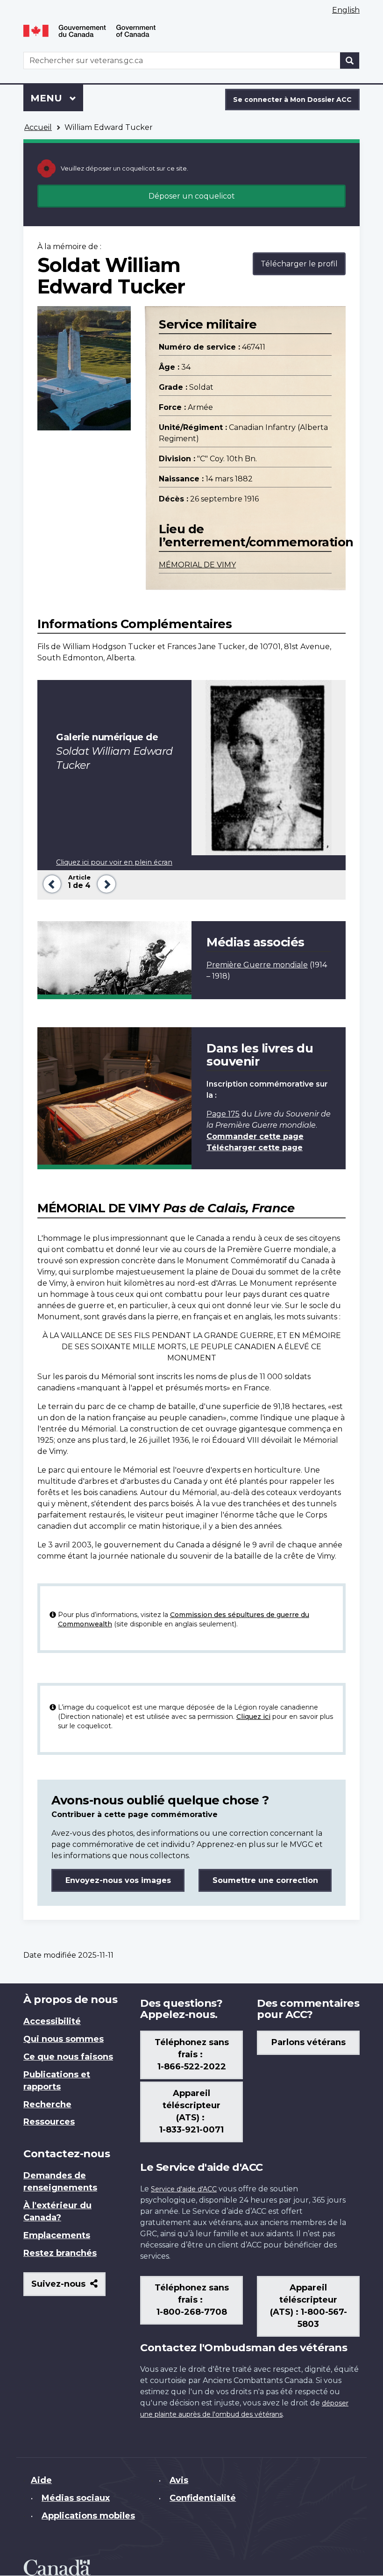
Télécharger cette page (255, 1148)
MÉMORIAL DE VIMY (197, 565)
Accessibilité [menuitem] (52, 2021)
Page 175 (223, 1114)
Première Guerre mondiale (257, 965)
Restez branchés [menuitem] (60, 2253)
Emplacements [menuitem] (57, 2235)
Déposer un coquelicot (192, 196)
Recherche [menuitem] (47, 2104)
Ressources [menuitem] (49, 2122)
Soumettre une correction (265, 1880)
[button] (50, 883)
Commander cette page (255, 1136)
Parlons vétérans (309, 2042)
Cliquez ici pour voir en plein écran (114, 862)
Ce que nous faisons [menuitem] (68, 2057)
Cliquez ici (253, 1717)
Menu (57, 98)
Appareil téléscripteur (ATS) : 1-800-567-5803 (309, 2306)
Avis (179, 2480)
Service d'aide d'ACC (184, 2189)
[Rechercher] (350, 61)
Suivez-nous (68, 2287)
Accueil (38, 127)
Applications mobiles (88, 2516)
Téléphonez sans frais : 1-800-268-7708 (192, 2300)
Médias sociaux (76, 2498)
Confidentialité (203, 2498)
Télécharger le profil (299, 264)
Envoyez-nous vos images (118, 1880)
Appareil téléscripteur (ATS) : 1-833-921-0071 (191, 2111)
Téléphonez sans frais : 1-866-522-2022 (192, 2054)
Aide (41, 2480)
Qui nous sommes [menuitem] (64, 2039)
